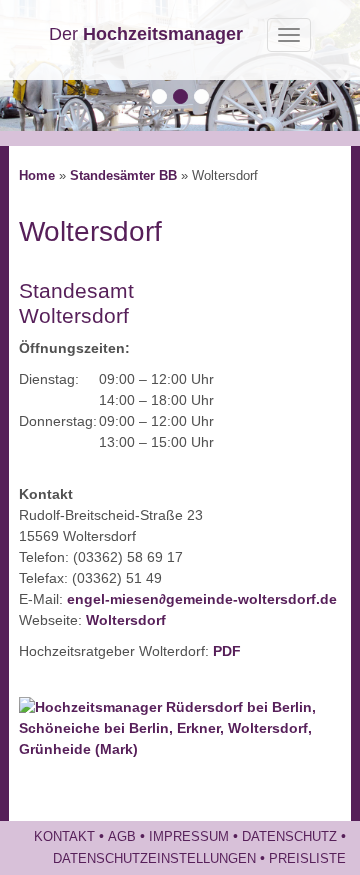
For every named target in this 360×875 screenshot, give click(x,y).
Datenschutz (289, 837)
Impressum (189, 837)
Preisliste (307, 859)
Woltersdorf (126, 620)
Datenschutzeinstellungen (154, 859)
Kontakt (64, 837)
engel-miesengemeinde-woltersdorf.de (202, 599)
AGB (122, 837)
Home (37, 176)
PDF (227, 651)
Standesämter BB (123, 176)
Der (146, 34)
